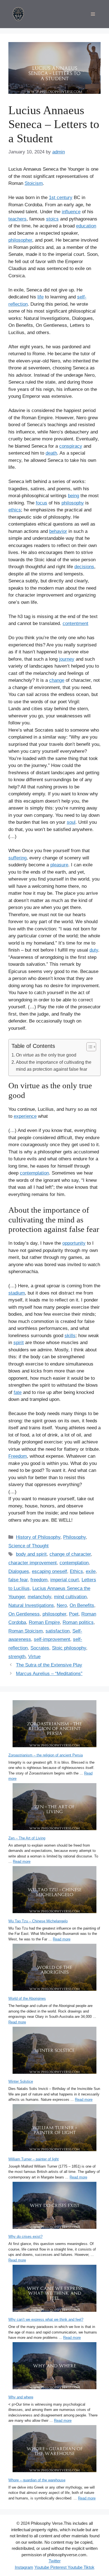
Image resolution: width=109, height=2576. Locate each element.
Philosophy (74, 1537)
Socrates (40, 1648)
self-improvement (52, 1639)
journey (67, 659)
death (51, 453)
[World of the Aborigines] (54, 1968)
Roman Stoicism (26, 1631)
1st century (61, 198)
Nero (62, 1605)
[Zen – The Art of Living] (54, 1807)
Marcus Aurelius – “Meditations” (49, 1674)
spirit (19, 1343)
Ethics (76, 1571)
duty (94, 950)
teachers (17, 219)
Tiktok (88, 2567)
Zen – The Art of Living (27, 1838)
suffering (17, 858)
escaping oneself (49, 1571)
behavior (58, 531)
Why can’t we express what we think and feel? (46, 2319)
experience (25, 1116)
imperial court (65, 1580)
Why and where (21, 2397)
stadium (17, 1293)
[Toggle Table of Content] (88, 1047)
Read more (22, 1861)
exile (91, 1571)
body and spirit (31, 1554)
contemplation (34, 1173)
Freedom (18, 1456)
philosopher (20, 240)
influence (71, 212)
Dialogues (19, 1571)
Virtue (34, 1657)
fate (18, 1392)
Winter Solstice (21, 2081)
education (86, 226)
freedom (39, 1580)
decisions (84, 567)
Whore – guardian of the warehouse (37, 2480)
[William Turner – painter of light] (54, 2128)
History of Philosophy (38, 1537)
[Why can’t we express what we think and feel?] (54, 2289)
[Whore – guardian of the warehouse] (54, 2449)
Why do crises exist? (25, 2236)
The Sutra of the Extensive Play (49, 1665)
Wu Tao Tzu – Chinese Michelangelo (38, 1921)
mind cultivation (70, 1597)
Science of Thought (29, 1546)
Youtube (42, 2567)
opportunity (74, 1243)
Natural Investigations (31, 1605)
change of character (70, 1554)
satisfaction (58, 1631)
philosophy (73, 503)
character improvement (33, 1563)
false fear (18, 1580)
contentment (75, 623)
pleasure (59, 865)
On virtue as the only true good (46, 1055)
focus (42, 503)
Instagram (24, 2567)
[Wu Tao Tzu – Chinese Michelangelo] (54, 1890)
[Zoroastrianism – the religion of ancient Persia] (54, 1725)
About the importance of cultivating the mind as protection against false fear (54, 1066)
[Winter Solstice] (54, 2051)
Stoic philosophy (69, 1648)
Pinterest (58, 2567)
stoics (52, 219)
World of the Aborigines (27, 1998)
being (74, 496)
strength (17, 1657)
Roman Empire (44, 1622)
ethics (15, 510)
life (41, 297)
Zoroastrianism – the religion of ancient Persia (46, 1755)
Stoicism (34, 183)
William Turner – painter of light (34, 2159)
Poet (74, 1614)
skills (70, 1336)
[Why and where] (54, 2367)
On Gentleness (24, 1614)
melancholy (39, 1597)
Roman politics (78, 1622)
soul (71, 822)
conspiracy (71, 446)
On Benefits (82, 1605)
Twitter (55, 2561)
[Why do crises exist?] (54, 2206)
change (57, 680)
